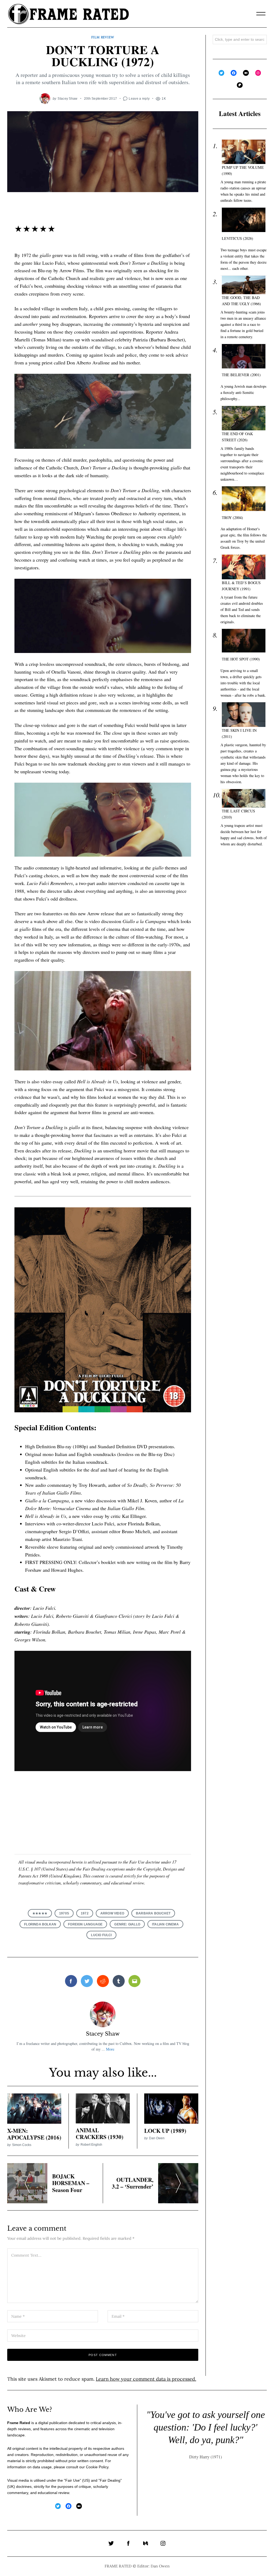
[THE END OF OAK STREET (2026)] (244, 418)
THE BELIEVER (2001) (241, 375)
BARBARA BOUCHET (153, 1913)
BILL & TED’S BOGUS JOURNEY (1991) (241, 586)
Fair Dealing (110, 2480)
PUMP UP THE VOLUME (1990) (243, 170)
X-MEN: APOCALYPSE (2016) (34, 2134)
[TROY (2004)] (244, 499)
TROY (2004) (232, 518)
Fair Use (73, 2480)
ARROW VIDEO (112, 1913)
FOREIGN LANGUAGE (85, 1924)
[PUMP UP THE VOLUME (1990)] (244, 152)
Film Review (103, 37)
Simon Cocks (22, 2145)
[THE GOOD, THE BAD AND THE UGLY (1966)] (244, 285)
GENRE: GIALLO (127, 1924)
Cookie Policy (97, 2467)
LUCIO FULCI (101, 1935)
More (110, 2049)
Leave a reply (139, 98)
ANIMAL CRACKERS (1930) (100, 2133)
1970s (64, 1913)
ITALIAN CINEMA (165, 1924)
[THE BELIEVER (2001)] (244, 356)
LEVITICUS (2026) (237, 238)
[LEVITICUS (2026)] (244, 220)
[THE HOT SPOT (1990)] (244, 641)
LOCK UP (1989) (165, 2131)
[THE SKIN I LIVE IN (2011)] (244, 715)
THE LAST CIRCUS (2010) (238, 814)
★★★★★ (40, 1913)
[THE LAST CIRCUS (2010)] (244, 798)
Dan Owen (157, 2138)
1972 (85, 1913)
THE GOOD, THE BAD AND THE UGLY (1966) (241, 301)
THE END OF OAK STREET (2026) (237, 437)
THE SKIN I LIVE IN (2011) (239, 733)
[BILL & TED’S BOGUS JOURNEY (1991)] (244, 567)
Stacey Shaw (67, 98)
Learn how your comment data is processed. (146, 2379)
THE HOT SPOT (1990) (241, 659)
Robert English (91, 2144)
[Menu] (261, 14)
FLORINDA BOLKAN (40, 1924)
